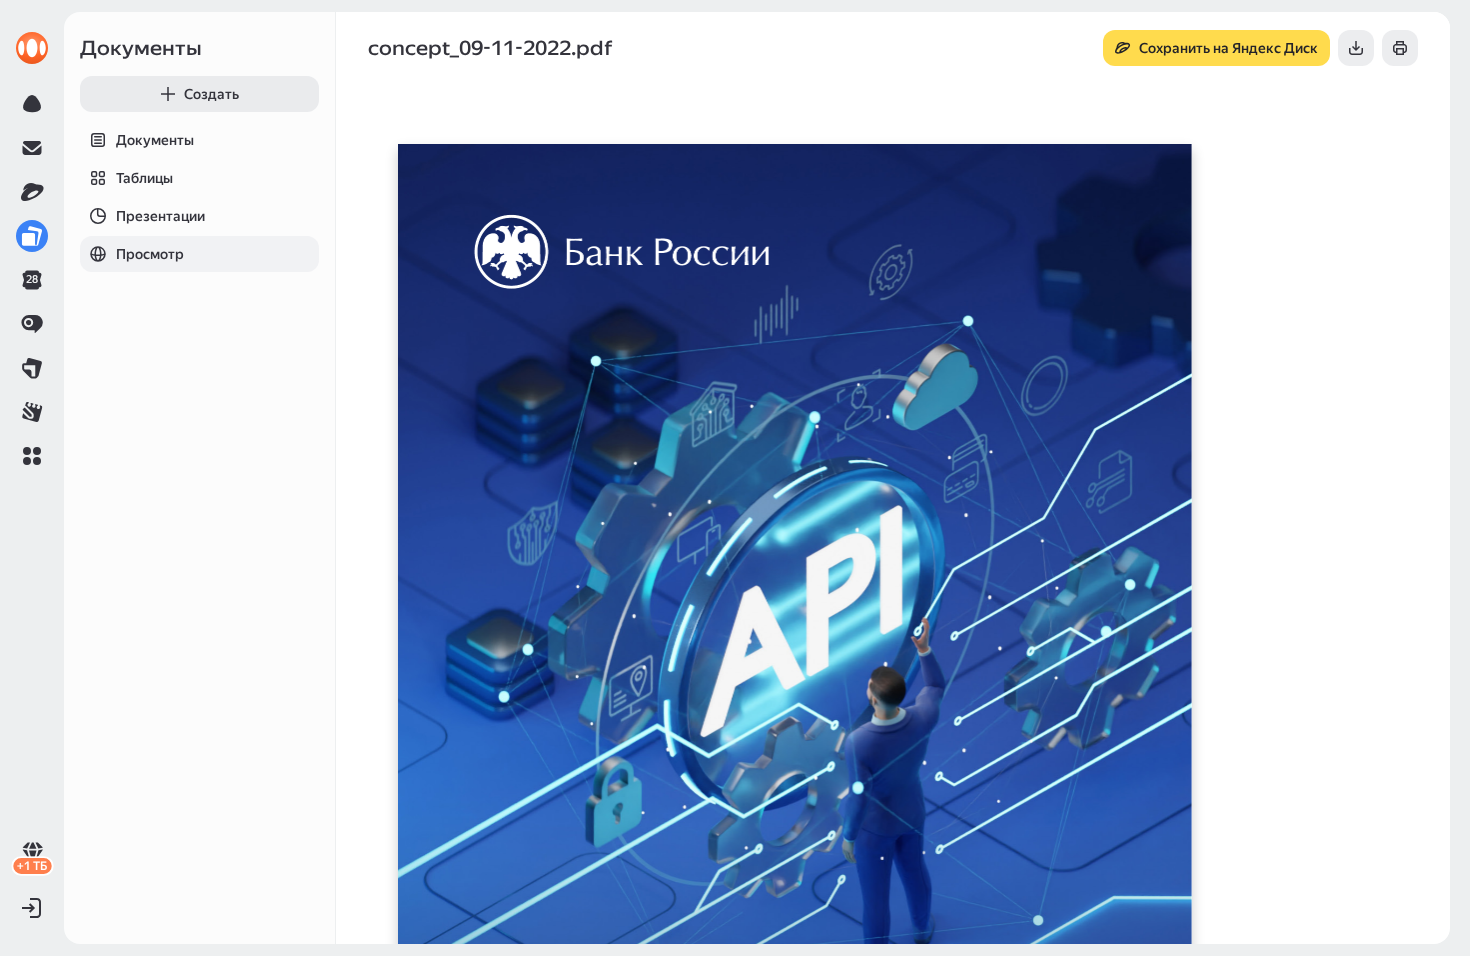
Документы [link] (141, 48)
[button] (32, 456)
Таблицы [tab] (144, 178)
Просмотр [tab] (150, 254)
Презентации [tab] (160, 216)
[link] (32, 48)
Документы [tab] (155, 140)
